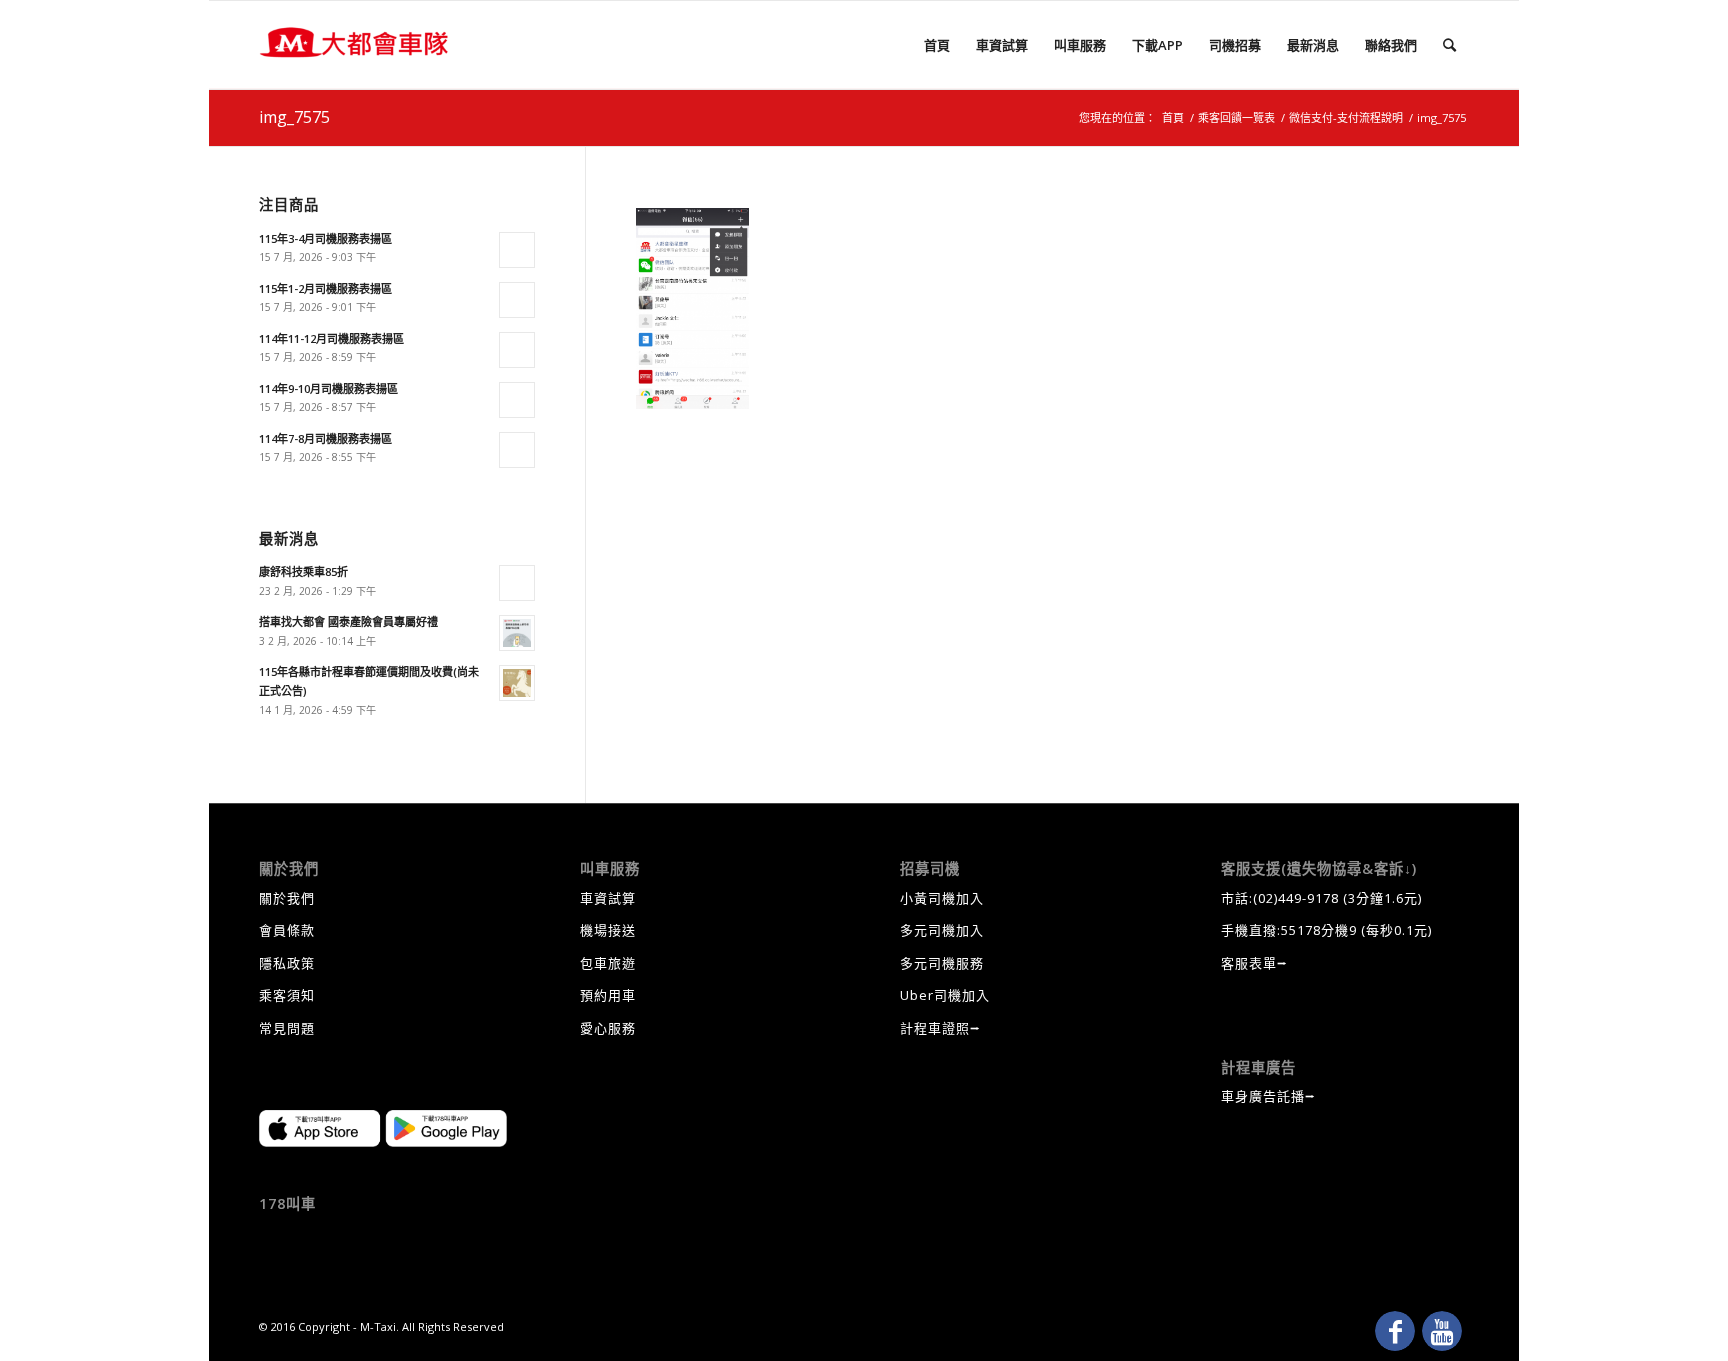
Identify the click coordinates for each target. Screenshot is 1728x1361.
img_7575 (294, 117)
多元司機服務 (942, 963)
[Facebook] (1395, 1331)
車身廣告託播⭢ (1268, 1096)
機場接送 (608, 930)
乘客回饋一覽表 (1236, 117)
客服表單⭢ (1254, 963)
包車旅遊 (608, 963)
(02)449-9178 (1296, 898)
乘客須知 (287, 995)
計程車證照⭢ (940, 1028)
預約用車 (608, 995)
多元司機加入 (942, 930)
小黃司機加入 (942, 898)
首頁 (1173, 117)
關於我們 (287, 898)
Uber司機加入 (945, 995)
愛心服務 (608, 1028)
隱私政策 (287, 963)
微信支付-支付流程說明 (1346, 117)
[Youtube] (1442, 1331)
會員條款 (287, 930)
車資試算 (608, 898)
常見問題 (287, 1028)
